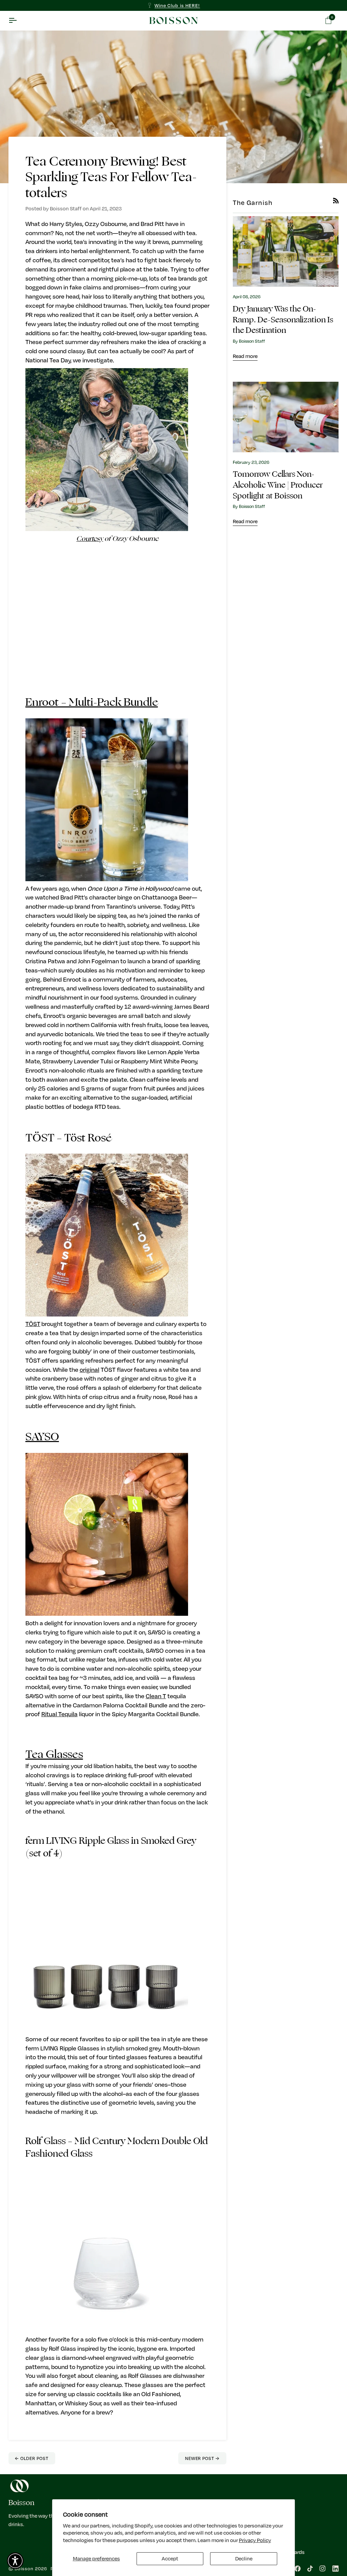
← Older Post (32, 2458)
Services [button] (274, 2503)
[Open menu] (19, 21)
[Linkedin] (335, 2569)
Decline (244, 2558)
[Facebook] (298, 2569)
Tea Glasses (54, 1754)
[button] (15, 2561)
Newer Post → (202, 2458)
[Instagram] (323, 2569)
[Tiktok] (310, 2569)
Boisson (24, 2568)
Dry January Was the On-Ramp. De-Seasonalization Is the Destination (283, 320)
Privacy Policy (255, 2540)
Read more (245, 356)
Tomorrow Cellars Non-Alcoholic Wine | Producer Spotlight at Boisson (278, 485)
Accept (170, 2558)
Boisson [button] (21, 2503)
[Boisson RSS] (336, 201)
